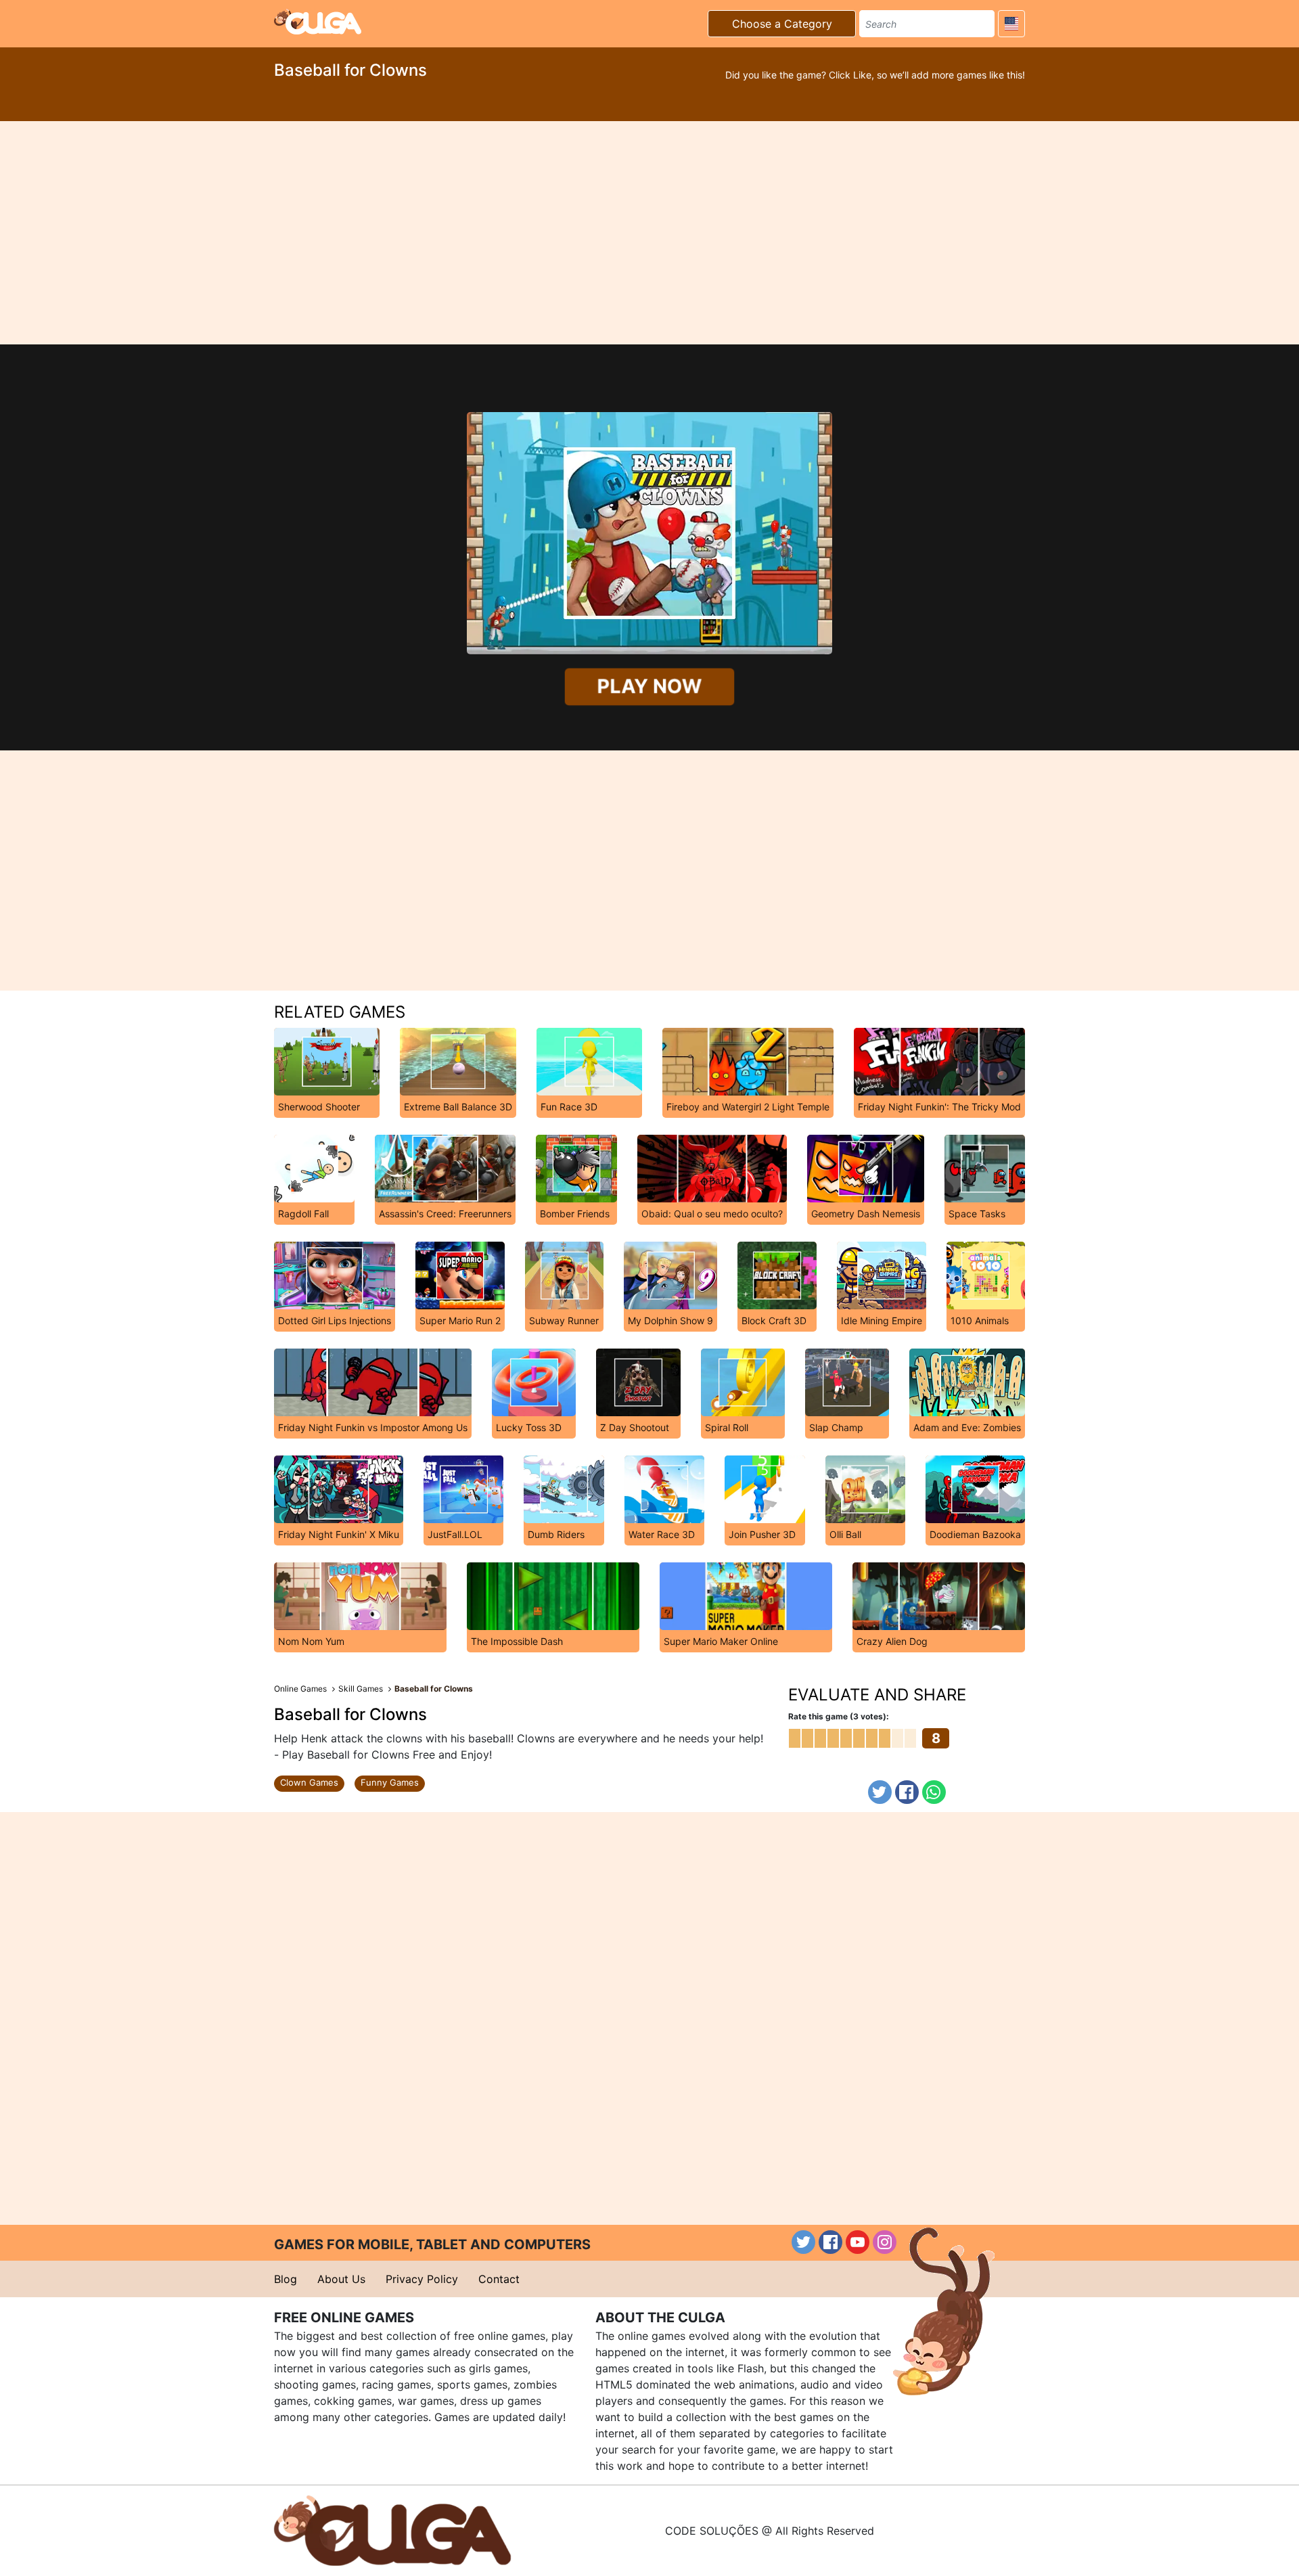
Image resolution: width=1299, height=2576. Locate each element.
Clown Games (309, 1782)
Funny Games (390, 1782)
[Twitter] (880, 1792)
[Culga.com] (318, 22)
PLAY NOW (649, 686)
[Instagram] (885, 2242)
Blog (286, 2279)
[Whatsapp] (934, 1792)
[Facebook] (907, 1792)
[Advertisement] (649, 233)
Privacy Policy (422, 2279)
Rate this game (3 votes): (839, 1716)
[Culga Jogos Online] (392, 2529)
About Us (341, 2279)
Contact (499, 2279)
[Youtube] (858, 2242)
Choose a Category (782, 24)
